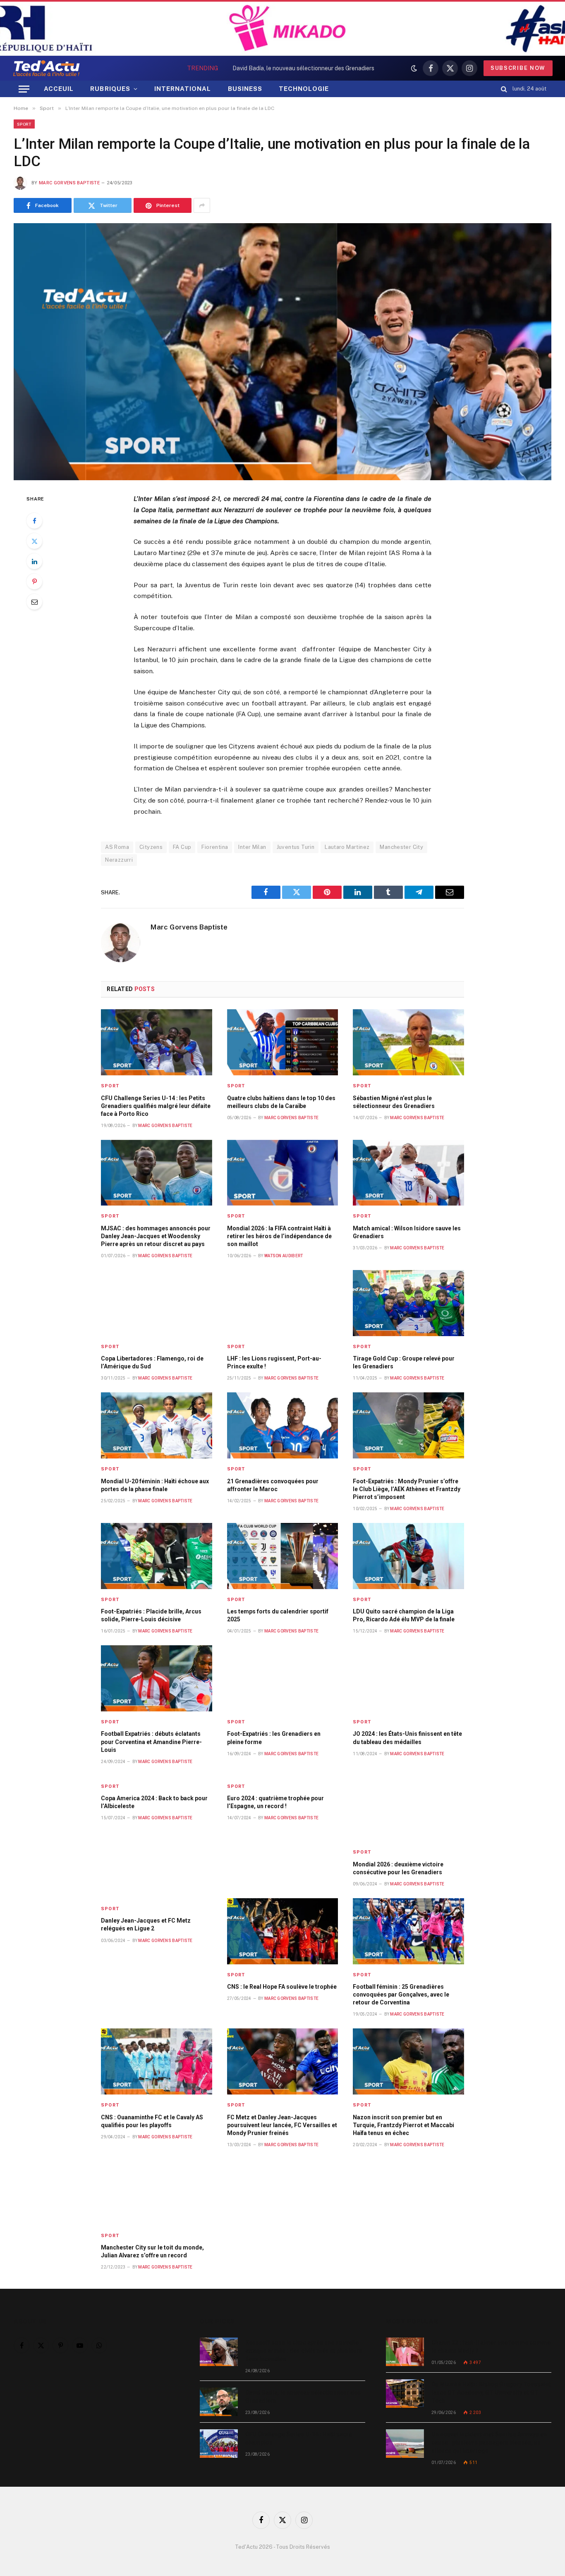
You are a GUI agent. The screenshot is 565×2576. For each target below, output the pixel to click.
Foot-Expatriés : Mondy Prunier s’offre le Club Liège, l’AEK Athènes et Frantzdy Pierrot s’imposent (407, 1489)
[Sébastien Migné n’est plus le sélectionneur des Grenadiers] (408, 1042)
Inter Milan (252, 847)
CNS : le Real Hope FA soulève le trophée (282, 1987)
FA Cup (182, 847)
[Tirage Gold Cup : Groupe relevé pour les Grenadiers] (408, 1303)
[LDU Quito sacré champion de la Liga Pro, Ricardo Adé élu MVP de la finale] (408, 1556)
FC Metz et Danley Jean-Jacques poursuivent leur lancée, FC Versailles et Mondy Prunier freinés (282, 2125)
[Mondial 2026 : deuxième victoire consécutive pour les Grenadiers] (408, 1809)
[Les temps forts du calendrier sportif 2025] (283, 1556)
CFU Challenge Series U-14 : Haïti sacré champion (299, 2438)
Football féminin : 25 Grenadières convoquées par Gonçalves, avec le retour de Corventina (401, 1995)
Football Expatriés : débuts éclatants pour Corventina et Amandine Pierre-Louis (151, 1742)
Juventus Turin (296, 847)
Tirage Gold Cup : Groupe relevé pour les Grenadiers (404, 1362)
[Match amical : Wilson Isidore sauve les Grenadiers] (408, 1173)
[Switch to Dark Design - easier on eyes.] (414, 68)
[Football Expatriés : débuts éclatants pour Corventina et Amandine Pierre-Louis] (157, 1678)
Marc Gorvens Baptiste (69, 183)
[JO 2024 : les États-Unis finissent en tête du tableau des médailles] (408, 1678)
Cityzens (151, 847)
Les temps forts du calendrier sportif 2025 (278, 1615)
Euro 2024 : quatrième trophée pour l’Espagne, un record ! (275, 1802)
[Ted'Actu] (46, 68)
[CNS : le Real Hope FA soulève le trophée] (283, 1931)
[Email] (34, 602)
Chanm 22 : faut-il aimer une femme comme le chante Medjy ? (491, 2347)
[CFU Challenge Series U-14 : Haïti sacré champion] (219, 2444)
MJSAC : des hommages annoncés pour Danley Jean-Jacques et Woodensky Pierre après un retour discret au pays (156, 1236)
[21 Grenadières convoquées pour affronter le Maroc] (283, 1425)
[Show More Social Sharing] (202, 205)
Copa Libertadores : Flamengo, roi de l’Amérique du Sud (152, 1362)
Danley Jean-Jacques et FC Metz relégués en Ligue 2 (146, 1924)
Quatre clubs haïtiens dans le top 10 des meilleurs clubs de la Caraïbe (281, 1102)
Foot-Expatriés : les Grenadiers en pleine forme (274, 1738)
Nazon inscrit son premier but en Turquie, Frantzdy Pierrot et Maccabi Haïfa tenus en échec (403, 2125)
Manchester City (401, 847)
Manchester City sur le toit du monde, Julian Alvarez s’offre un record (152, 2251)
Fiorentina (215, 847)
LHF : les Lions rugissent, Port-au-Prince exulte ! (274, 1362)
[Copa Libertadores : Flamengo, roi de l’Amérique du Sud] (157, 1303)
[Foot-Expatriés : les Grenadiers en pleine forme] (283, 1678)
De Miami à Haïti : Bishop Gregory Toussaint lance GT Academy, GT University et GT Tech (491, 2393)
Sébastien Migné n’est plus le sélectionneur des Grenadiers (394, 1102)
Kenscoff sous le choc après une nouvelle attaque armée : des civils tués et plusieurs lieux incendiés (304, 2351)
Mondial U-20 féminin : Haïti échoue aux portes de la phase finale (155, 1485)
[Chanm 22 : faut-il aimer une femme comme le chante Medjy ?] (405, 2352)
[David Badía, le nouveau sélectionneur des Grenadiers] (219, 2402)
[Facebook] (34, 521)
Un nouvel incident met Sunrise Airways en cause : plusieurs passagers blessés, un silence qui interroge (489, 2443)
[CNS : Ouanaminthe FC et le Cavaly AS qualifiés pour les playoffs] (157, 2061)
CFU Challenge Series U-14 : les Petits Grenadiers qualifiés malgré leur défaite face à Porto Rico (156, 1106)
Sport (24, 124)
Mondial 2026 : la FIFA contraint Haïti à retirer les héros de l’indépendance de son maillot (279, 1236)
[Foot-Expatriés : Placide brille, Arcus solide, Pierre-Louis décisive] (157, 1556)
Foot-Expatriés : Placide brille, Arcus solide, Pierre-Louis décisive (151, 1615)
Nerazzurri (119, 860)
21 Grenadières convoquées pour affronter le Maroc (273, 1485)
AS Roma (117, 847)
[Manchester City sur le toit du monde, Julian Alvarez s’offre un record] (157, 2192)
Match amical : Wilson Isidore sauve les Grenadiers (407, 1232)
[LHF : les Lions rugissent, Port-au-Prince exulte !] (283, 1303)
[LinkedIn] (34, 561)
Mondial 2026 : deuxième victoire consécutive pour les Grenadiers (398, 1868)
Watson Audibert (284, 1256)
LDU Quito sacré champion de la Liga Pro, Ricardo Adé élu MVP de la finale (404, 1615)
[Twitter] (34, 541)
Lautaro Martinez (347, 847)
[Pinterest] (34, 581)
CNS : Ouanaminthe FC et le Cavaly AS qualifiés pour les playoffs (152, 2121)
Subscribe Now (518, 68)
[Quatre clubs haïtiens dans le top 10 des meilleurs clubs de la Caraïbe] (283, 1042)
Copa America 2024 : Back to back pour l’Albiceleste (154, 1802)
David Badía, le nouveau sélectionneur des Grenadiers (303, 68)
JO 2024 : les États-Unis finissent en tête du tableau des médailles (407, 1738)
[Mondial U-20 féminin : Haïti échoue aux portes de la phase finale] (157, 1425)
